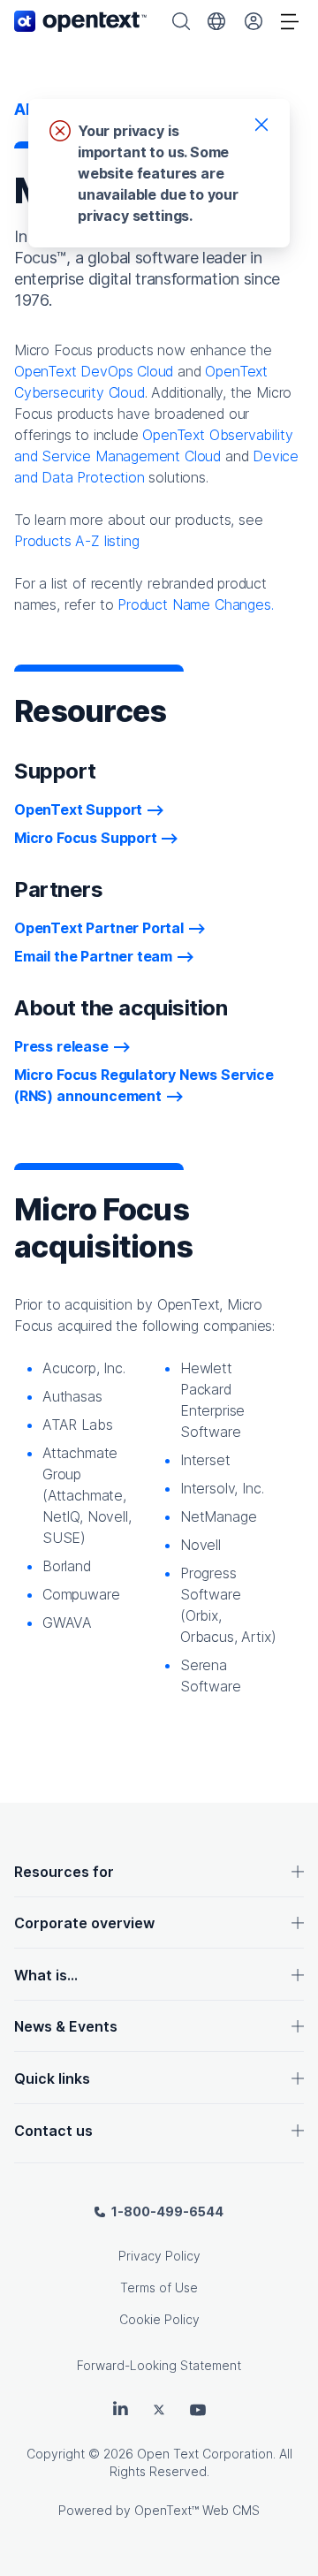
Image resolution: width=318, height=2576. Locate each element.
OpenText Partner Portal (99, 928)
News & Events (66, 2026)
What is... (46, 1975)
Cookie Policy (159, 2319)
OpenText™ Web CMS (197, 2510)
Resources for (64, 1872)
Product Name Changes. (195, 604)
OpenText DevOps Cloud (94, 371)
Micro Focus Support (86, 838)
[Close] (261, 124)
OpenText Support (78, 809)
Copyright (56, 2454)
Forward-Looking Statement (159, 2365)
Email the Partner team (93, 956)
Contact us (53, 2131)
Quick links (52, 2078)
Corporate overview (84, 1923)
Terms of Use (159, 2287)
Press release (61, 1046)
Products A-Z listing (76, 541)
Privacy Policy (159, 2256)
